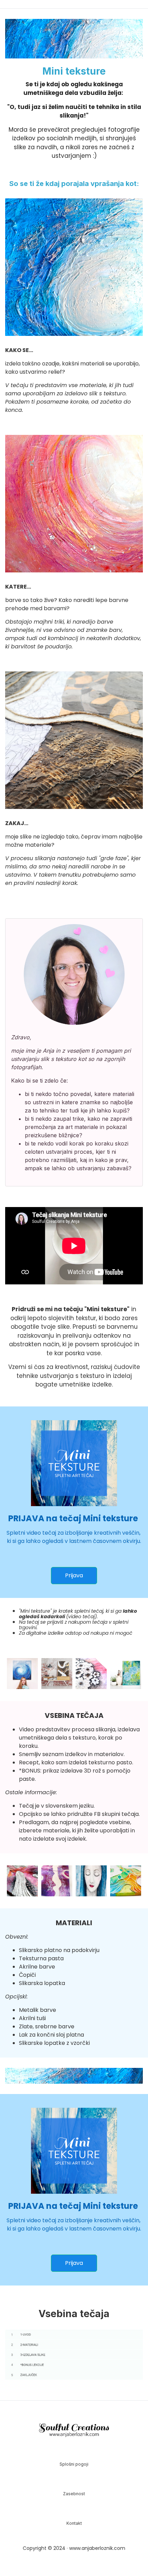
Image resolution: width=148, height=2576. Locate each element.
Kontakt (74, 2523)
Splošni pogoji (74, 2464)
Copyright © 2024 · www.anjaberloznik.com (74, 2548)
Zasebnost (74, 2494)
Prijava (74, 1575)
